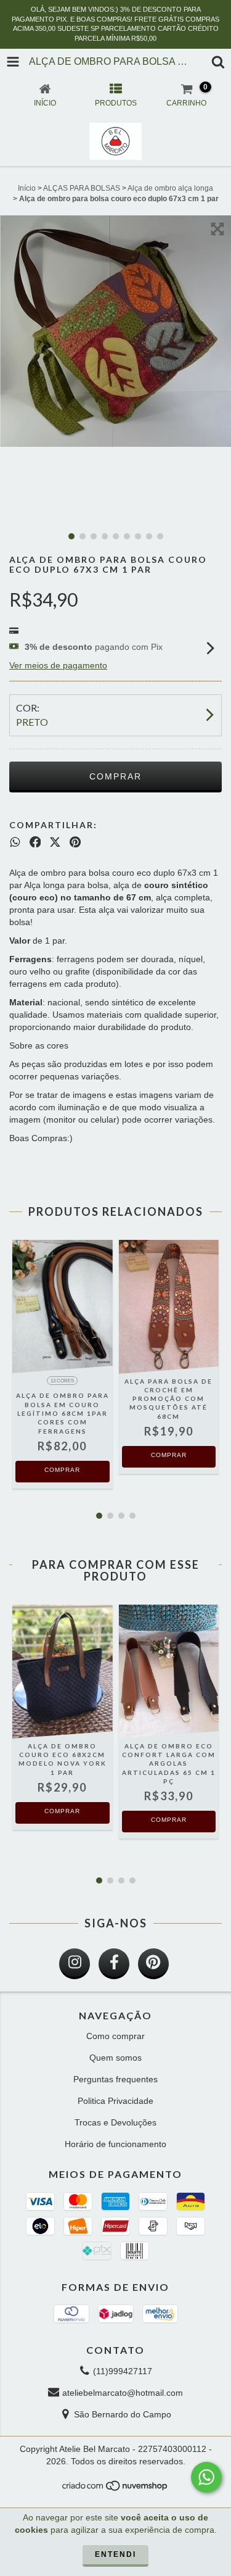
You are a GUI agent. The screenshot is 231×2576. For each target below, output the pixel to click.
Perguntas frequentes (115, 2079)
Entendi (115, 2554)
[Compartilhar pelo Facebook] (35, 842)
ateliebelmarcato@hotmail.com (123, 2393)
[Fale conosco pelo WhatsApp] (206, 2477)
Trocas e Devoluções (115, 2122)
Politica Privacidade (115, 2101)
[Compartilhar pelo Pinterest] (75, 842)
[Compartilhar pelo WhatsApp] (15, 842)
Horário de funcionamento (115, 2144)
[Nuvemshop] (115, 2489)
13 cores (62, 1381)
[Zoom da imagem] (217, 229)
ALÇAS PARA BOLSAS (82, 188)
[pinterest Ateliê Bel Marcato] (153, 1964)
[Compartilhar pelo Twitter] (55, 842)
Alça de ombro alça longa (170, 188)
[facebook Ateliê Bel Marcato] (114, 1964)
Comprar (62, 1470)
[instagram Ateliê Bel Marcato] (75, 1964)
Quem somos (115, 2058)
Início (27, 188)
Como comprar (115, 2036)
